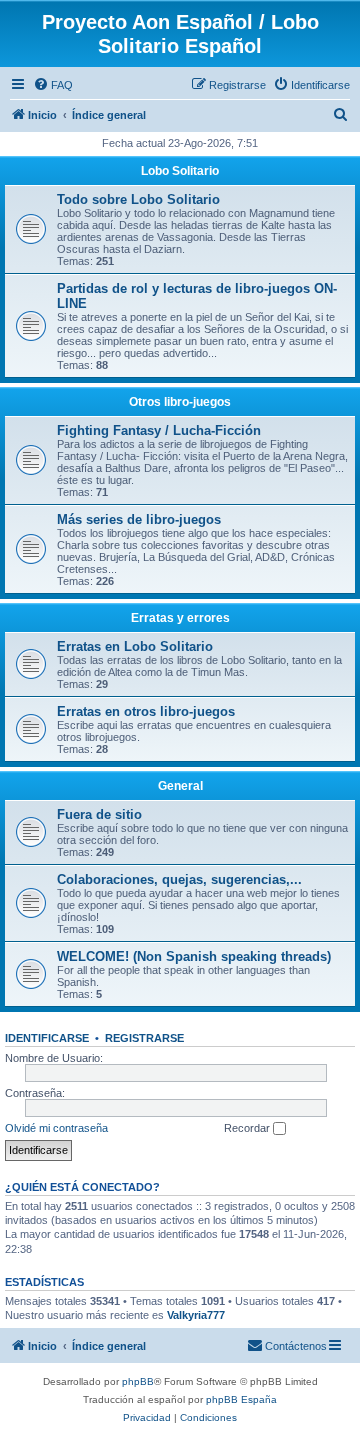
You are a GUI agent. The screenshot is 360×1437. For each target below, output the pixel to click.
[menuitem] (53, 85)
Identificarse (47, 1038)
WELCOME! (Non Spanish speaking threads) (194, 956)
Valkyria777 (196, 1315)
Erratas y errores (180, 618)
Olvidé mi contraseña (56, 1128)
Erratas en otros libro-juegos (146, 711)
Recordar (248, 1128)
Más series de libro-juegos (139, 519)
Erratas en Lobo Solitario (135, 646)
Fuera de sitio (99, 814)
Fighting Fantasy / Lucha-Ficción (159, 430)
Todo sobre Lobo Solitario (138, 199)
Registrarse (144, 1038)
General (180, 786)
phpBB (138, 1381)
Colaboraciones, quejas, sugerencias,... (179, 879)
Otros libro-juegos (180, 402)
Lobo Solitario (180, 171)
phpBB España (241, 1399)
